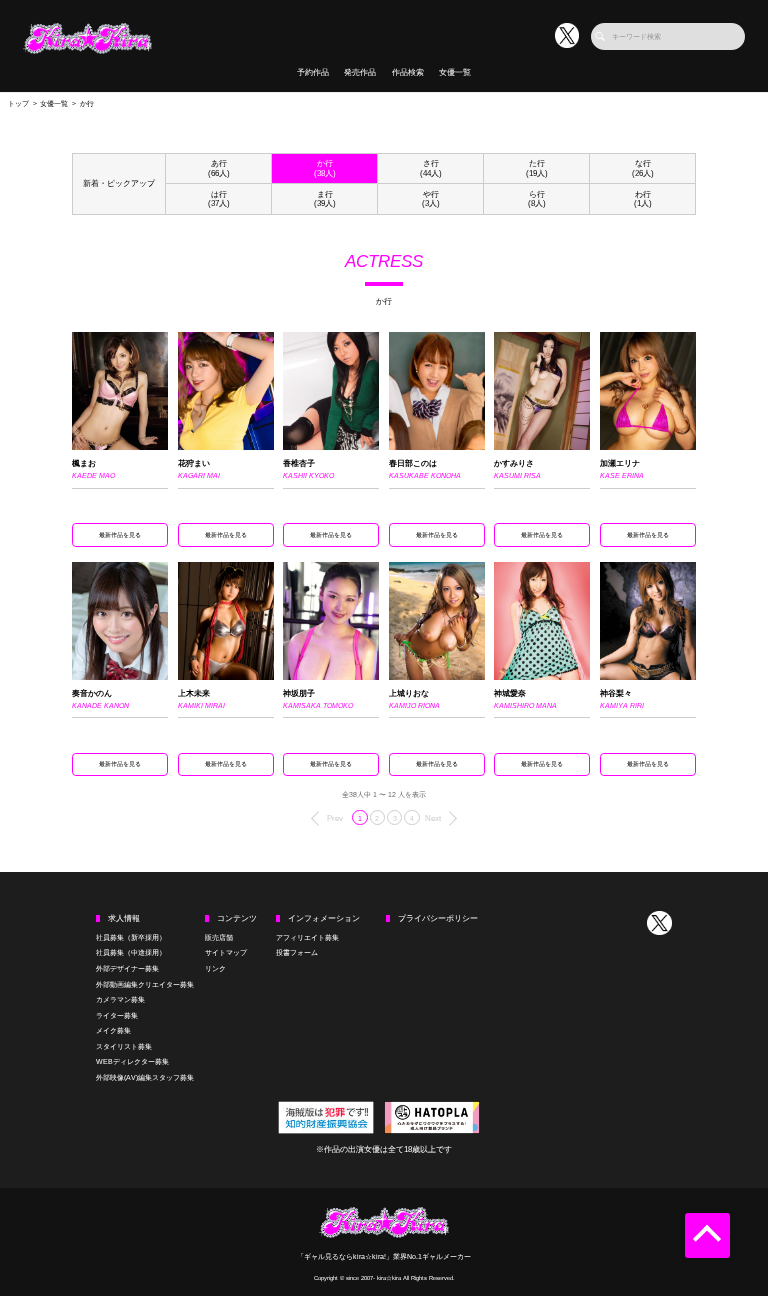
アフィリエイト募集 (307, 937)
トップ (18, 103)
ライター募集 (117, 1015)
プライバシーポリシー (438, 918)
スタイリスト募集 (124, 1046)
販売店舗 (219, 937)
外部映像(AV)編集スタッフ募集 (145, 1077)
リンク (215, 968)
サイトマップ (226, 952)
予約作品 (313, 72)
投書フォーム (297, 952)
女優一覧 (455, 72)
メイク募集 (113, 1030)
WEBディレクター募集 (132, 1061)
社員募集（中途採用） (131, 952)
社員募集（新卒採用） (131, 937)
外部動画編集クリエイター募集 (145, 984)
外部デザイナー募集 (127, 968)
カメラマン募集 (120, 999)
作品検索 (408, 72)
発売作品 (360, 72)
